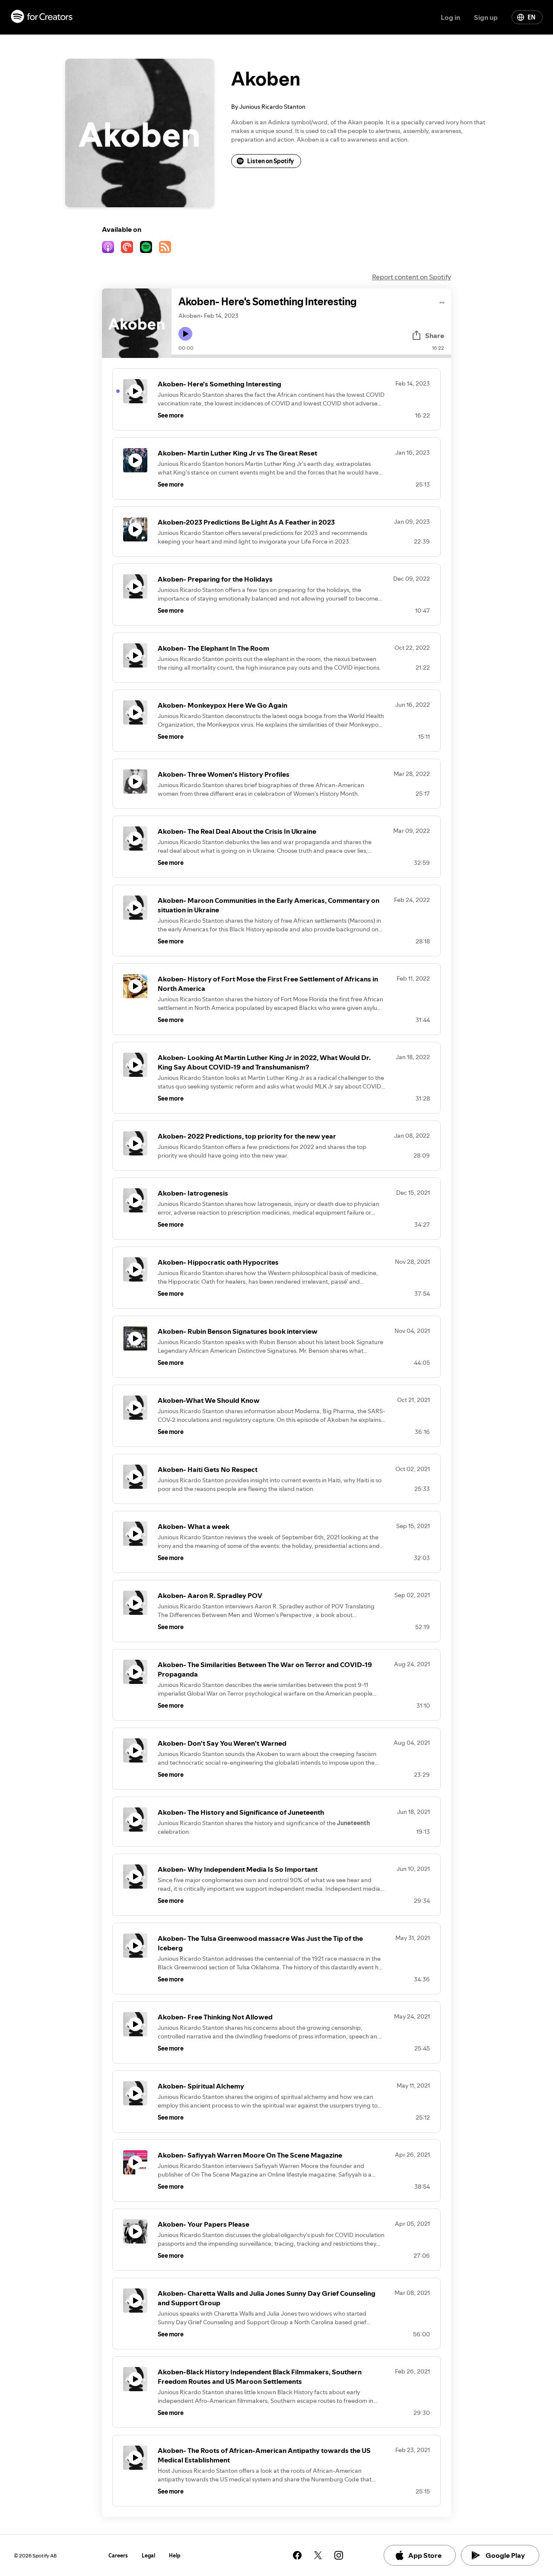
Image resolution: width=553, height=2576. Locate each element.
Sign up (486, 17)
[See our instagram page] (339, 2555)
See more (171, 415)
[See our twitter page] (318, 2555)
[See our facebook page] (297, 2555)
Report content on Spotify (412, 277)
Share (435, 335)
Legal (148, 2555)
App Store (425, 2555)
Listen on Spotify (270, 161)
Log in (450, 17)
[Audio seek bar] (311, 356)
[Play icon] (185, 334)
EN (531, 17)
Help (175, 2555)
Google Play (505, 2555)
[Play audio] (442, 301)
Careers (118, 2555)
